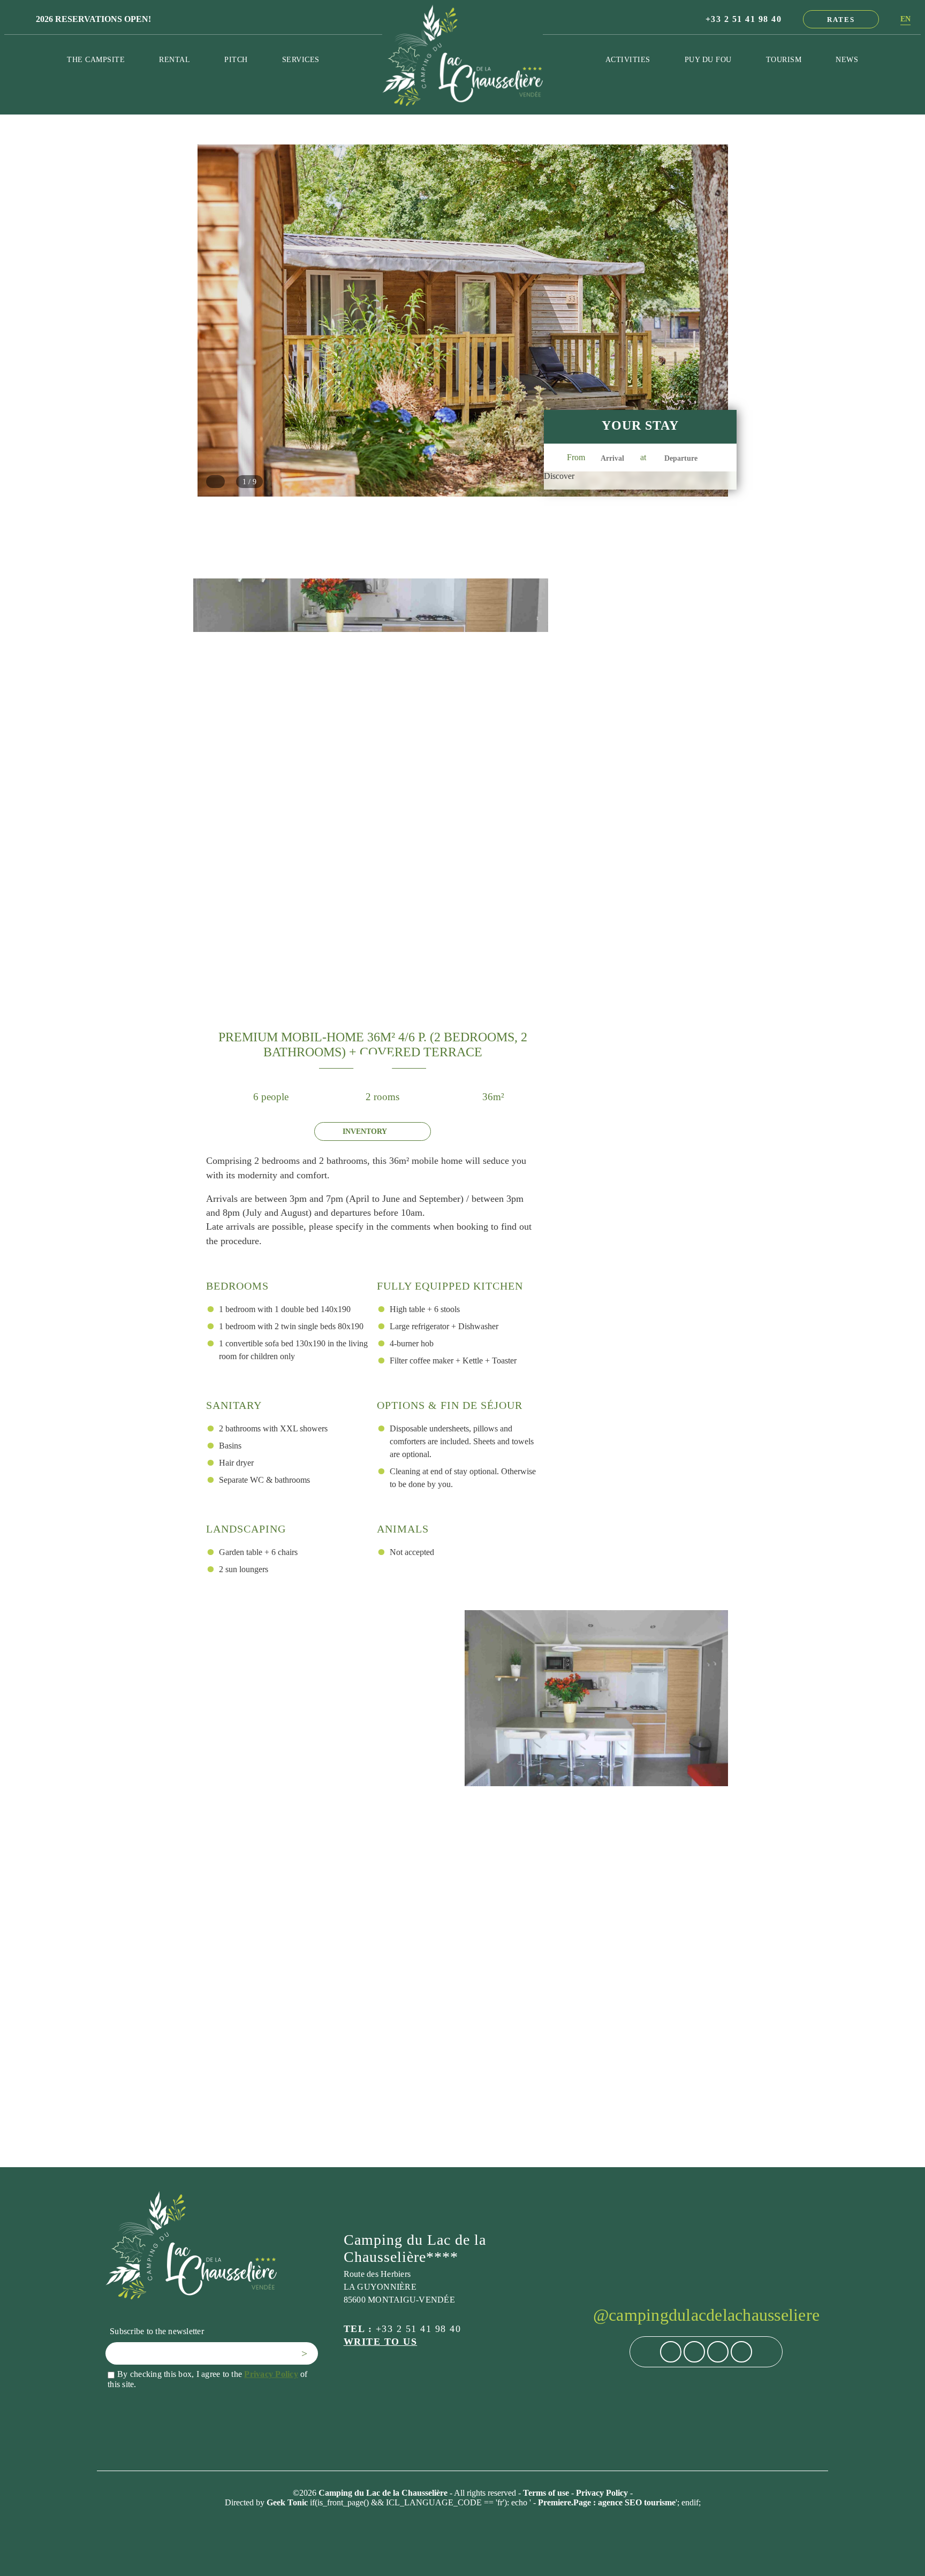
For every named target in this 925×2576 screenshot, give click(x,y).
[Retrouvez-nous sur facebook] (671, 2352)
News (847, 59)
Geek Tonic (287, 2502)
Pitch (236, 59)
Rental (175, 59)
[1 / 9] (463, 491)
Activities (628, 59)
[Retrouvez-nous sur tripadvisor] (718, 2352)
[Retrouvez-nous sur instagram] (694, 2352)
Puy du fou (708, 59)
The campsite (96, 59)
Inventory (365, 1131)
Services (301, 59)
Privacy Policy (271, 2374)
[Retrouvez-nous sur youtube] (741, 2352)
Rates (841, 20)
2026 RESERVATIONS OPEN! (93, 19)
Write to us (381, 2342)
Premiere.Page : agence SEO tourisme (607, 2502)
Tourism (784, 59)
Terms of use (547, 2493)
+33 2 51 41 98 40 (744, 19)
